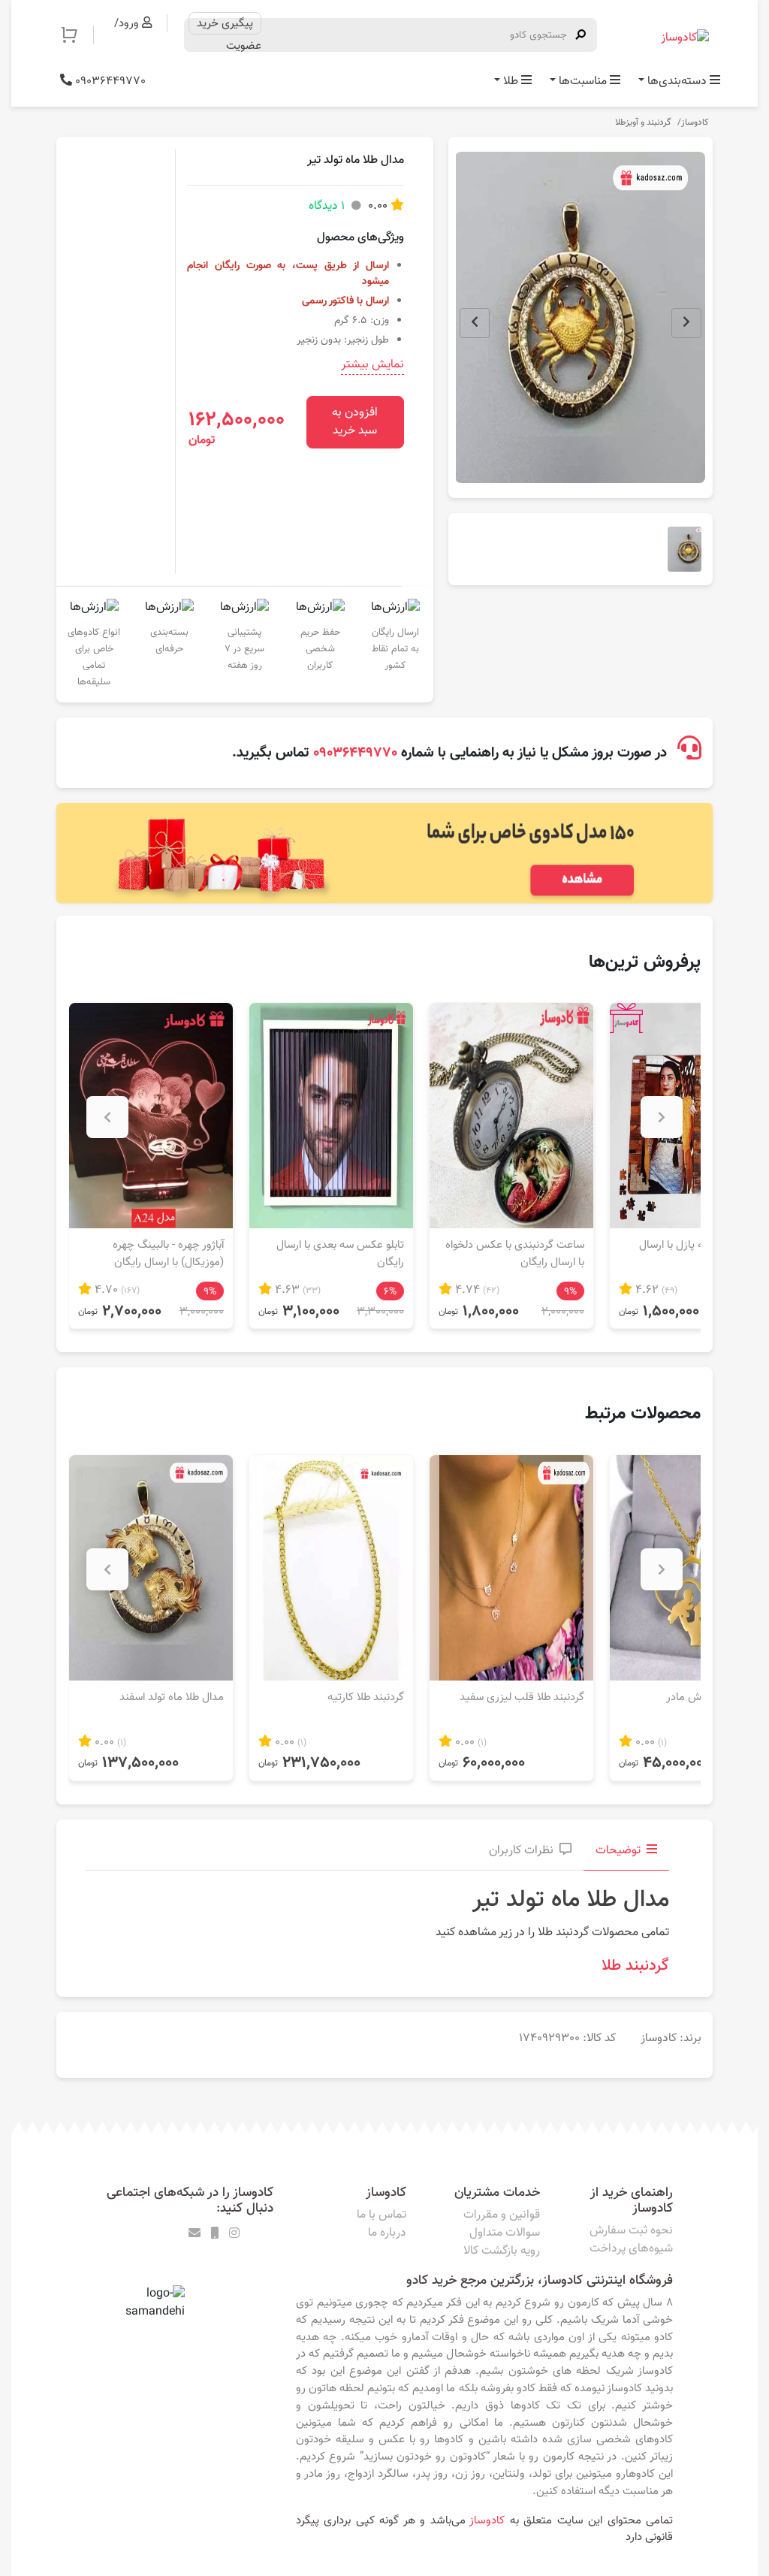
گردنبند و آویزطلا (643, 122)
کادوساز (695, 122)
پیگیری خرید (225, 23)
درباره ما (387, 2233)
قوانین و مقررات (502, 2215)
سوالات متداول (505, 2233)
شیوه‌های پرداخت (631, 2249)
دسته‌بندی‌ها (677, 82)
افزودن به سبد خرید (355, 422)
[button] (77, 35)
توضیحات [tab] (618, 1851)
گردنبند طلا (635, 1966)
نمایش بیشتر (372, 365)
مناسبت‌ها (583, 82)
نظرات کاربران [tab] (521, 1851)
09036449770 (109, 82)
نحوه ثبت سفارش (631, 2231)
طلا (511, 82)
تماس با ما (381, 2215)
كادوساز (487, 2520)
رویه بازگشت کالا (502, 2251)
